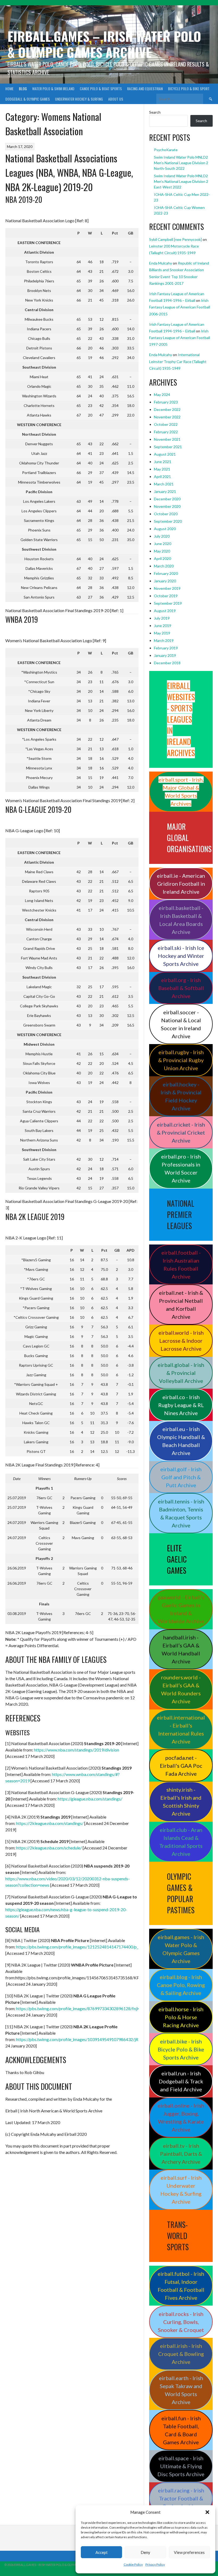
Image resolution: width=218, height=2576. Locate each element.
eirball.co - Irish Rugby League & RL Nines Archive (181, 1405)
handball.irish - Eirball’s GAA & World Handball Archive (181, 1649)
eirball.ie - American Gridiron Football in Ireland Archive (181, 884)
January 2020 (165, 581)
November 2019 (167, 588)
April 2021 (162, 477)
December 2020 (167, 499)
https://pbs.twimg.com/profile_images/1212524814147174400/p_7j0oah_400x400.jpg (96, 1947)
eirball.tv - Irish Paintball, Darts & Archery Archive (181, 2154)
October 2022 (166, 424)
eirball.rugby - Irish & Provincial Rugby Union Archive (181, 1060)
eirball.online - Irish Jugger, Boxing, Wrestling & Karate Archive (181, 2117)
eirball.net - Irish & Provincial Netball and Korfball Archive (181, 1305)
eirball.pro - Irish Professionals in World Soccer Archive (181, 1168)
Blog (23, 88)
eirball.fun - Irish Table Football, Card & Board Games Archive (181, 2430)
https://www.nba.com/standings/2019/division (77, 1750)
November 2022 (167, 417)
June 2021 (163, 462)
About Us (116, 99)
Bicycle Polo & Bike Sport (189, 88)
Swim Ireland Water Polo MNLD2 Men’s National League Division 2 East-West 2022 (181, 181)
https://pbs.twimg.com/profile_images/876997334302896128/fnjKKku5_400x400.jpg (95, 2008)
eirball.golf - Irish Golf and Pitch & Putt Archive (181, 1477)
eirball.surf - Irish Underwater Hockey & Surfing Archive (181, 2190)
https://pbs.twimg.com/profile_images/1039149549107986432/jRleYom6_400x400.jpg (97, 2039)
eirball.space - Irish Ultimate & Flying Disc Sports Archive (181, 2466)
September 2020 (168, 521)
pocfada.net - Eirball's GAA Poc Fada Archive (181, 1766)
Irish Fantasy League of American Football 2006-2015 (180, 307)
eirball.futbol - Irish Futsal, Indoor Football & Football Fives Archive (181, 2286)
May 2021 (162, 469)
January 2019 (165, 655)
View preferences (189, 2552)
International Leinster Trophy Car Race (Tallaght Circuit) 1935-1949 (178, 361)
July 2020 (162, 536)
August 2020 (165, 529)
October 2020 (166, 514)
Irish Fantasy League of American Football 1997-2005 (180, 338)
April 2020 (162, 559)
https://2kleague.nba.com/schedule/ (49, 1848)
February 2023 (166, 402)
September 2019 (168, 603)
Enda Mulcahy (161, 263)
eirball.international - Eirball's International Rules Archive (181, 1729)
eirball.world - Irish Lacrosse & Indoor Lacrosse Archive (181, 1341)
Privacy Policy (155, 2564)
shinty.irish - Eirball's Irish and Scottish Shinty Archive (181, 1802)
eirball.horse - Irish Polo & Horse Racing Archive (181, 2017)
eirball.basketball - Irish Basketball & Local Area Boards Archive (181, 920)
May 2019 (162, 633)
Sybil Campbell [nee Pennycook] (175, 239)
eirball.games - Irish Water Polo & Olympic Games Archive (181, 1949)
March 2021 (164, 484)
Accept (102, 2552)
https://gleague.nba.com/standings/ (90, 1799)
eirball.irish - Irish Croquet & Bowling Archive (181, 2354)
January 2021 (165, 491)
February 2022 (166, 432)
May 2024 (162, 395)
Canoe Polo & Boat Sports (101, 88)
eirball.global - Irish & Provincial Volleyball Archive (181, 1373)
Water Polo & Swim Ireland (53, 88)
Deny (145, 2552)
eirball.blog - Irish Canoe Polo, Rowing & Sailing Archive (181, 1985)
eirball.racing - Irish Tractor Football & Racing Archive (181, 2498)
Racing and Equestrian (145, 88)
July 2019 (162, 618)
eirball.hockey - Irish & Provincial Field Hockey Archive (181, 1096)
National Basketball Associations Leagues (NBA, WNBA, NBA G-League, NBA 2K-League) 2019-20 (69, 172)
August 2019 (165, 611)
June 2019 (163, 626)
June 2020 (163, 544)
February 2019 (166, 648)
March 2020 (164, 566)
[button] (207, 2512)
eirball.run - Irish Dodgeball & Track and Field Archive (181, 2081)
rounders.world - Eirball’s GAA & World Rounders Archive (181, 1689)
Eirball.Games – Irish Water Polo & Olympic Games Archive (104, 44)
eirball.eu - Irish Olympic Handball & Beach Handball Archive (181, 1441)
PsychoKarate (166, 150)
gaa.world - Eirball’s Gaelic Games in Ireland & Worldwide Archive (181, 1609)
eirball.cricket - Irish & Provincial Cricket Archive (181, 1132)
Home (9, 88)
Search (155, 112)
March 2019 (164, 640)
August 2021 (165, 454)
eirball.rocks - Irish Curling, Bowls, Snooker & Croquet (181, 2322)
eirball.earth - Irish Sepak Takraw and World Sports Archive (181, 2390)
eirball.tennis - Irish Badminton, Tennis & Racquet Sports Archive (181, 1513)
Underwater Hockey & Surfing (79, 99)
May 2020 (162, 551)
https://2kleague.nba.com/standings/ (50, 1823)
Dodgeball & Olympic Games (28, 99)
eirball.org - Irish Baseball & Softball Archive (181, 988)
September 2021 (168, 447)
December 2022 (167, 409)
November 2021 (167, 439)
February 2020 (166, 573)
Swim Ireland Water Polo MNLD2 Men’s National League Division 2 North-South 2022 (181, 163)
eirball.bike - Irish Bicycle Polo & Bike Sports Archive (181, 2049)
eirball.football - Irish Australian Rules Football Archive (181, 1264)
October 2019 (166, 596)
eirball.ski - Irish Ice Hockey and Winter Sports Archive (181, 956)
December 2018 (167, 663)
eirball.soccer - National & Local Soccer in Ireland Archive (181, 1024)
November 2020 (167, 506)
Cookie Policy (133, 2564)
